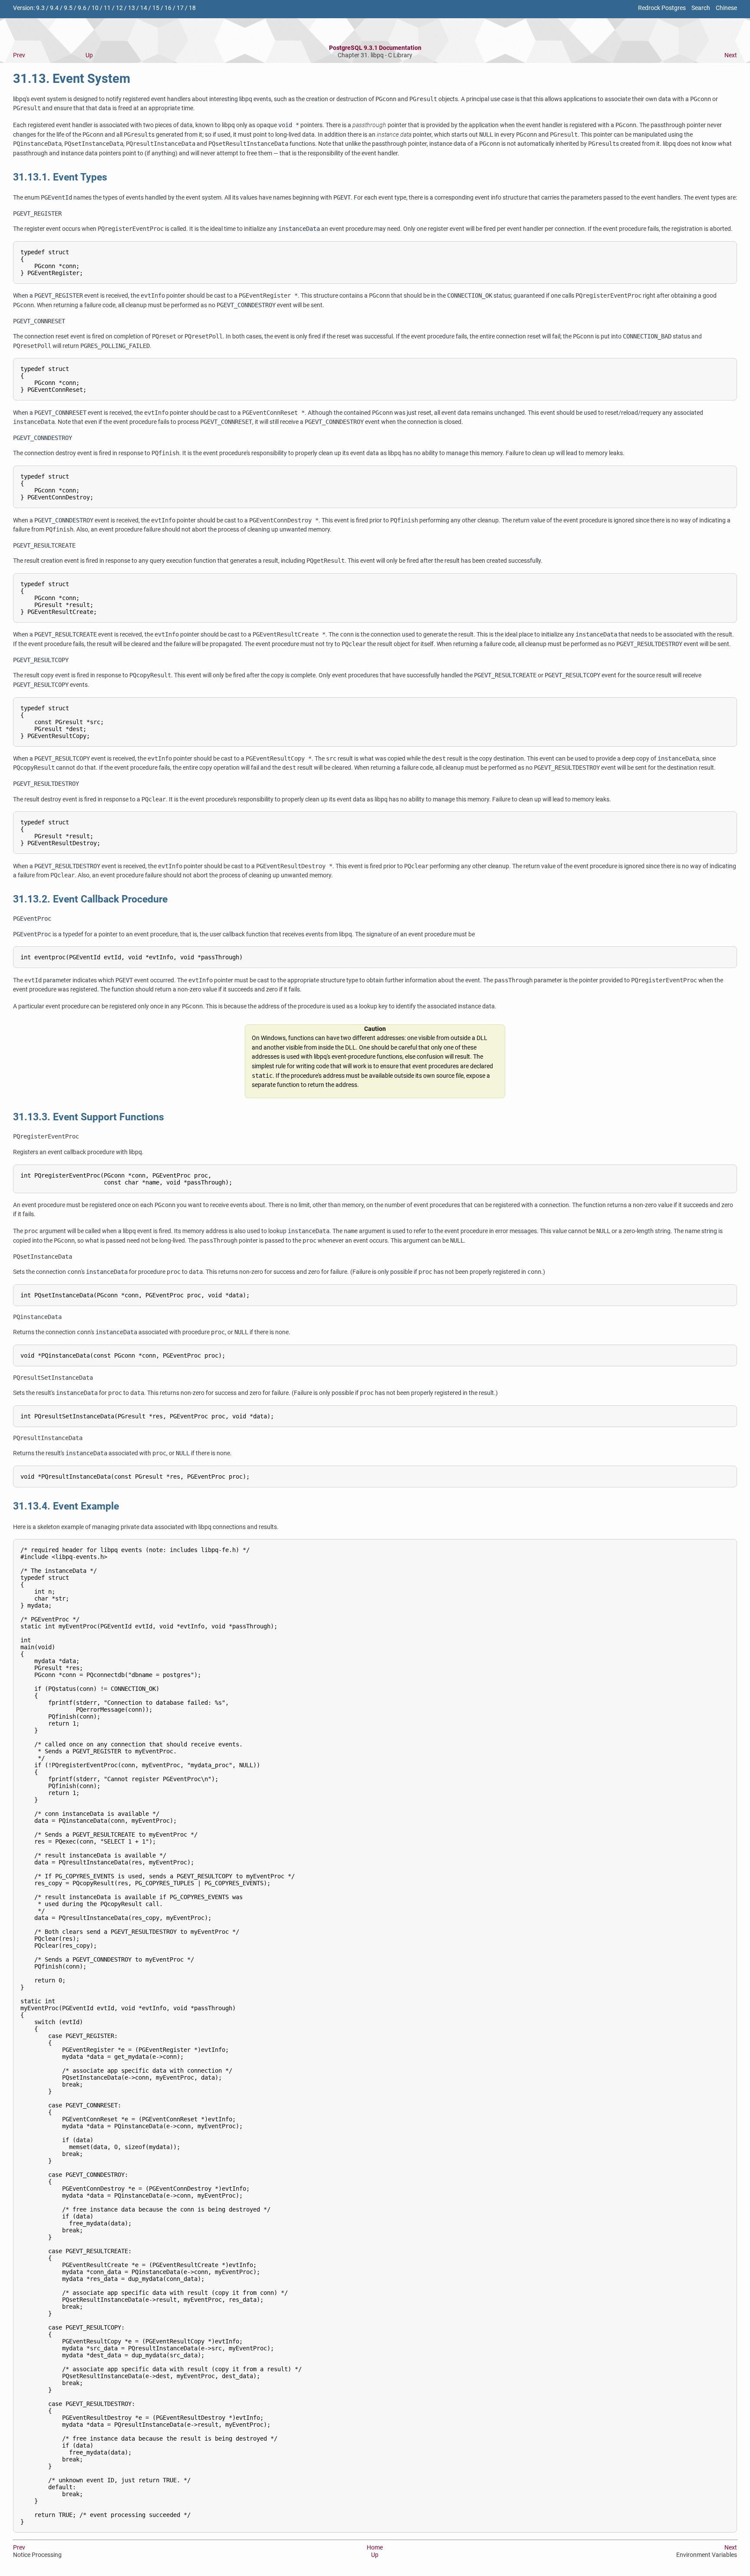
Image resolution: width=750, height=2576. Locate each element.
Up (89, 55)
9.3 (40, 8)
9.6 (82, 8)
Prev (19, 55)
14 (144, 8)
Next (731, 55)
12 (119, 8)
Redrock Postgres (662, 8)
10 (95, 8)
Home (375, 2548)
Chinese (726, 8)
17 (180, 8)
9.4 (54, 8)
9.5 (68, 8)
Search (701, 8)
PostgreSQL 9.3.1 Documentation (375, 48)
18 (192, 8)
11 (107, 8)
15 (156, 8)
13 (132, 8)
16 (168, 8)
